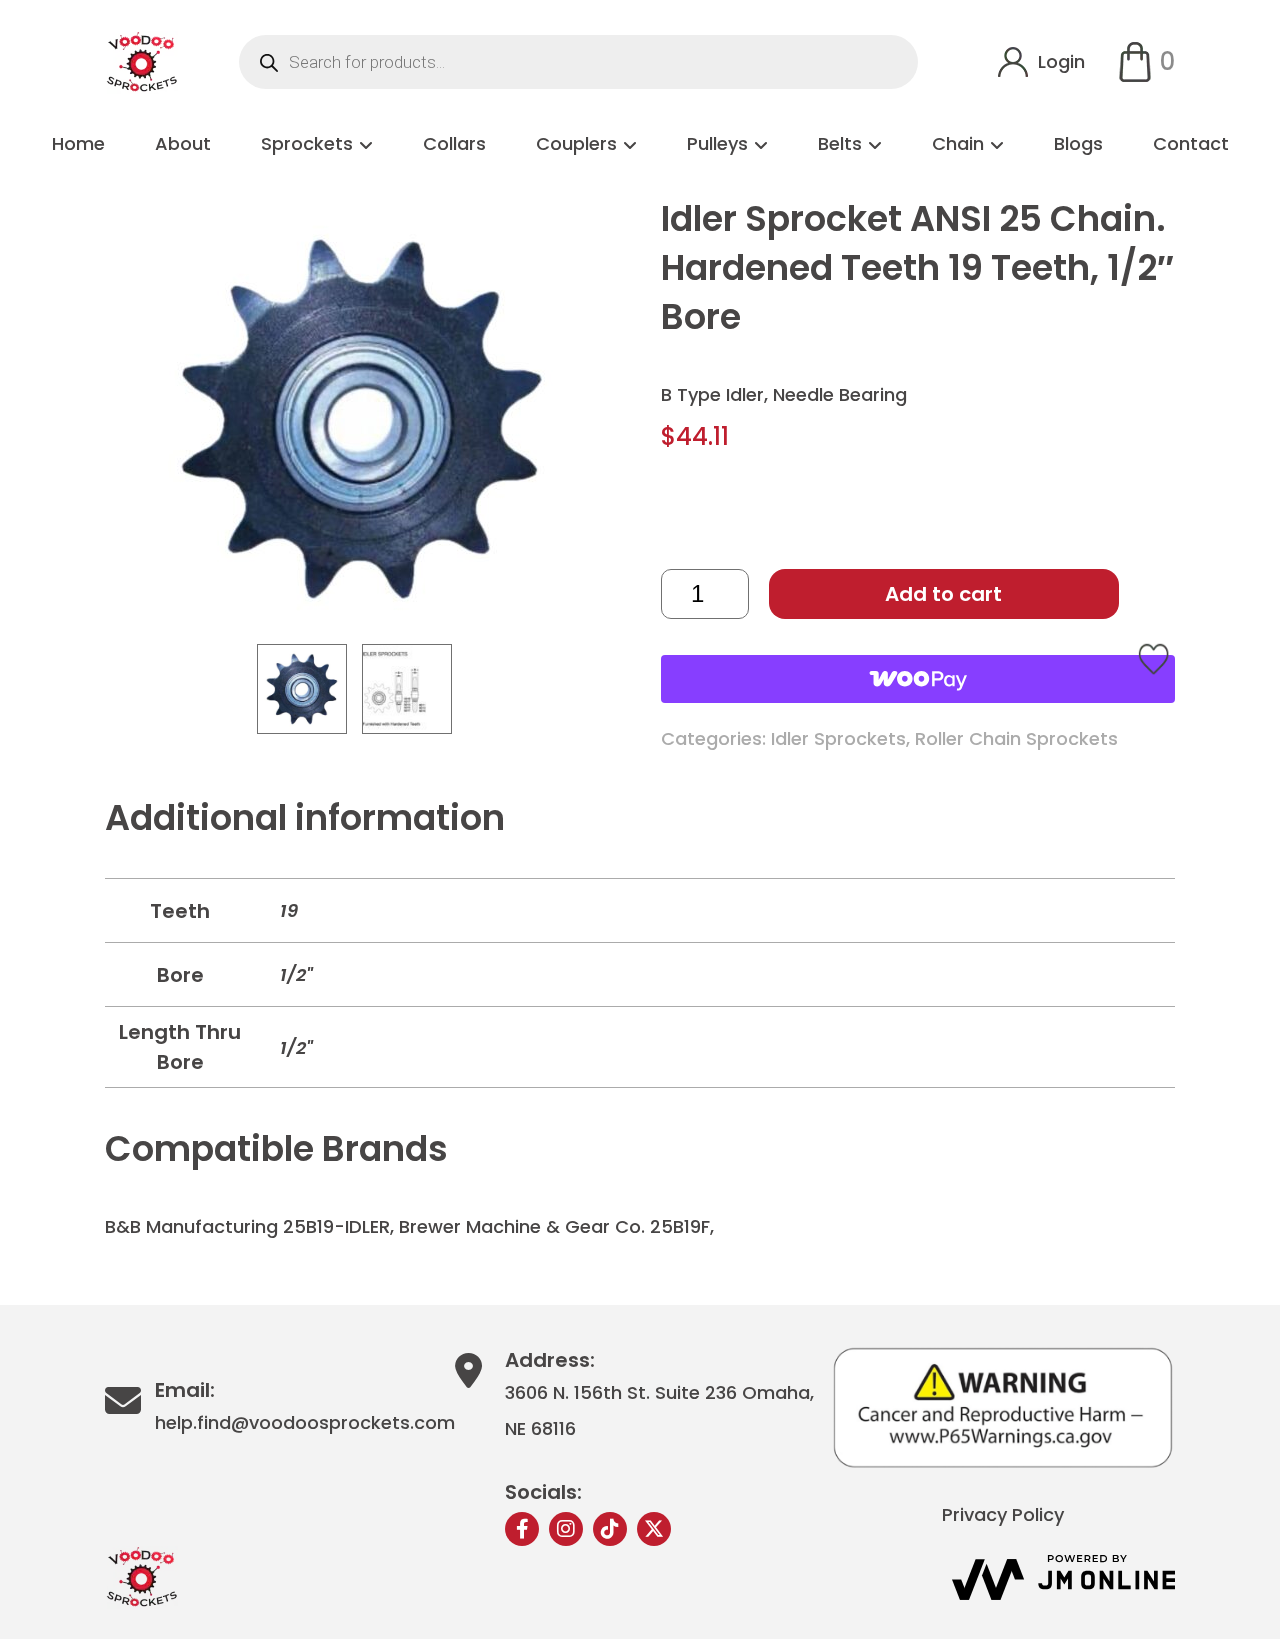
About (183, 143)
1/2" (296, 974)
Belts (840, 143)
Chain (958, 143)
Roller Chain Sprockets (1016, 738)
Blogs (1078, 143)
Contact (1191, 143)
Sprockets (307, 143)
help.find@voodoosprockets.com (305, 1422)
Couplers (576, 143)
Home (78, 143)
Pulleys (717, 143)
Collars (454, 143)
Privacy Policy (1003, 1514)
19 (289, 910)
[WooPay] (918, 679)
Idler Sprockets (838, 738)
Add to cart (943, 594)
